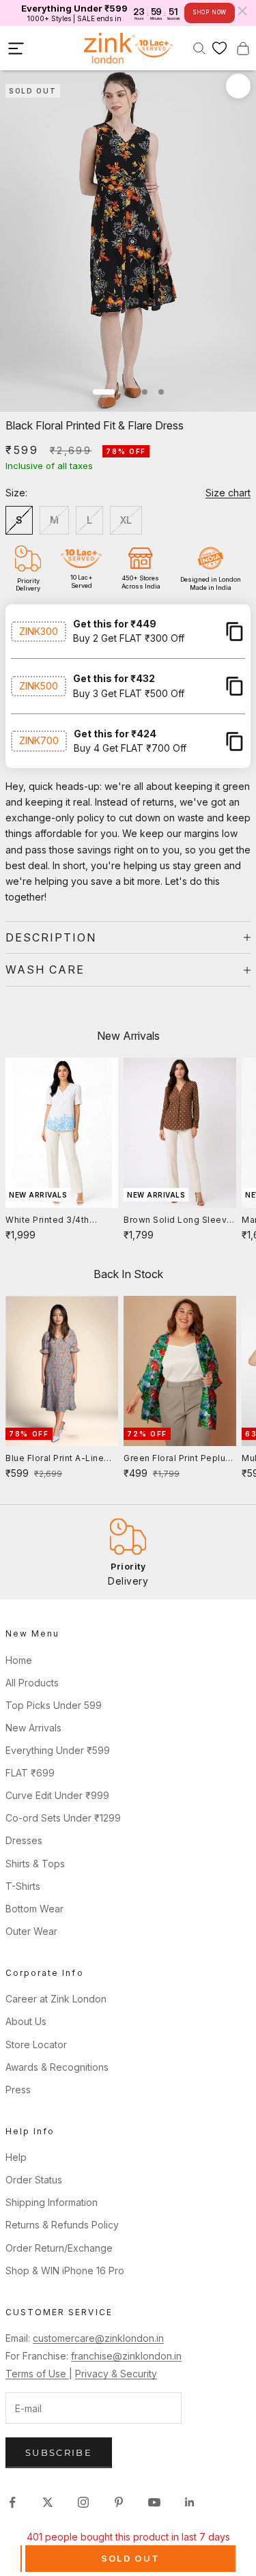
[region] (128, 1552)
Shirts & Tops (35, 1864)
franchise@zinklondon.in (126, 2356)
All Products (32, 1683)
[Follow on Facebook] (12, 2502)
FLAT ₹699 (30, 1773)
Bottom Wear (34, 1909)
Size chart (228, 493)
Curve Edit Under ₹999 (57, 1795)
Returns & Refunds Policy (62, 2225)
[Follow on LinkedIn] (190, 2502)
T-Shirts (23, 1886)
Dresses (24, 1840)
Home (19, 1660)
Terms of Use (37, 2374)
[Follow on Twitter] (48, 2502)
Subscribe (59, 2452)
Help (16, 2157)
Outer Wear (31, 1931)
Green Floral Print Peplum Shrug (179, 1459)
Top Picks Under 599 (54, 1705)
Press (18, 2090)
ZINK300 (39, 631)
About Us (26, 2021)
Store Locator (36, 2044)
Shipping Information (52, 2202)
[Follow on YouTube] (154, 2502)
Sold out (131, 2558)
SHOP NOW (210, 12)
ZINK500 (39, 686)
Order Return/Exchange (59, 2248)
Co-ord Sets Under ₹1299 (63, 1818)
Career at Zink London (56, 1999)
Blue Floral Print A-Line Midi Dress (55, 1459)
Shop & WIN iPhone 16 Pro (65, 2270)
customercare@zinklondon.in (98, 2338)
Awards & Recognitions (57, 2067)
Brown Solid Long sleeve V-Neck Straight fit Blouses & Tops (178, 1221)
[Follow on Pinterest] (119, 2502)
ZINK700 (39, 740)
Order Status (34, 2180)
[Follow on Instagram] (83, 2502)
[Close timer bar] (242, 11)
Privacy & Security (116, 2374)
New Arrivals (33, 1728)
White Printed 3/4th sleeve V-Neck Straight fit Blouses (56, 1221)
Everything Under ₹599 (58, 1750)
